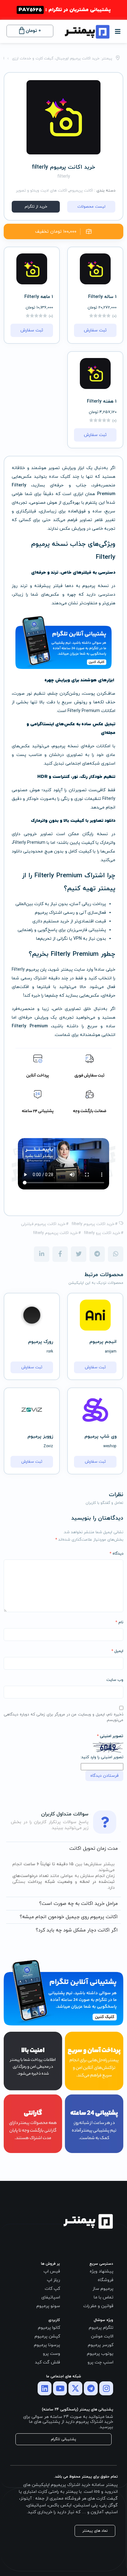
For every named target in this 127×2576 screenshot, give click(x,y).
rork (50, 1352)
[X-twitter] (75, 2388)
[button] (118, 30)
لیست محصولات (91, 207)
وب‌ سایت (115, 1680)
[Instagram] (106, 2388)
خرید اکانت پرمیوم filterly (93, 1224)
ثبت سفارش (95, 330)
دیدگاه (116, 1554)
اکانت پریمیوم (81, 191)
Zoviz (48, 1446)
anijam (111, 1352)
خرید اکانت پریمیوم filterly (55, 1233)
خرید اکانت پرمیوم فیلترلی (43, 1224)
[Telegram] (91, 2388)
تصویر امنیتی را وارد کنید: (102, 1757)
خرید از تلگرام (36, 207)
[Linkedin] (45, 2388)
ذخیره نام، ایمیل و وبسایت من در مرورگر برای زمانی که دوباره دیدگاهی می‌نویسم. (63, 1717)
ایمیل (117, 1651)
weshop (110, 1446)
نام (119, 1622)
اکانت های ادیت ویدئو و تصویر (42, 191)
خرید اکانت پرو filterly (102, 1233)
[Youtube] (60, 2388)
